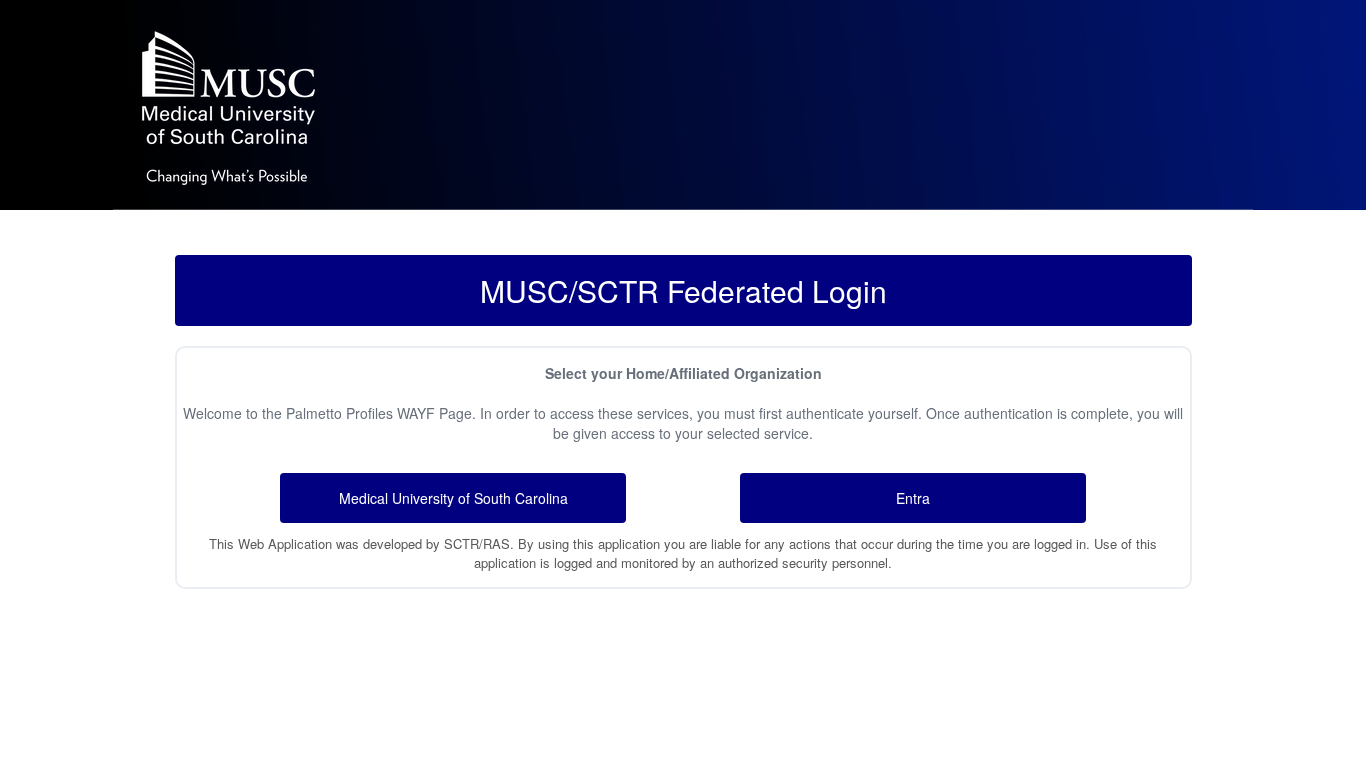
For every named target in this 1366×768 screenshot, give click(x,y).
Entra (913, 498)
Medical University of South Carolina (453, 498)
